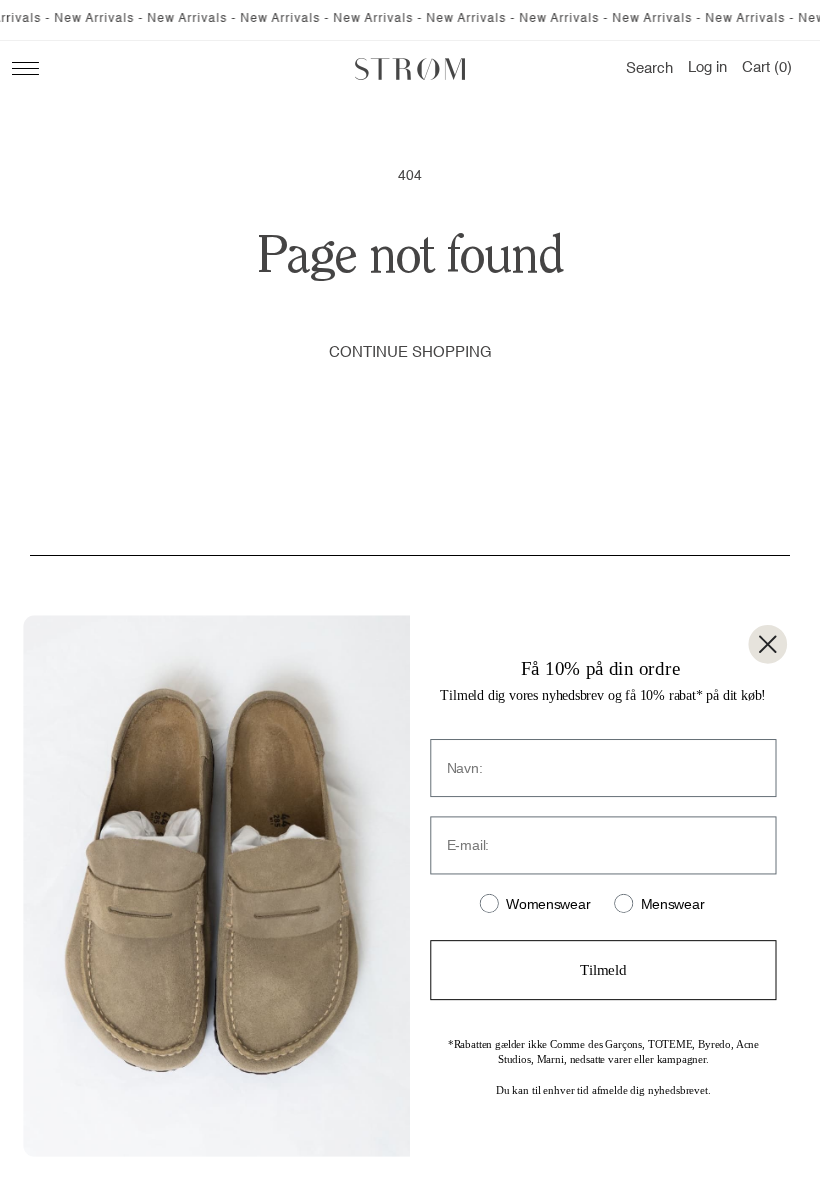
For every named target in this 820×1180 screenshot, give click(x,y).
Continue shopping (410, 352)
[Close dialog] (767, 644)
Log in (707, 68)
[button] (649, 69)
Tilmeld (603, 970)
